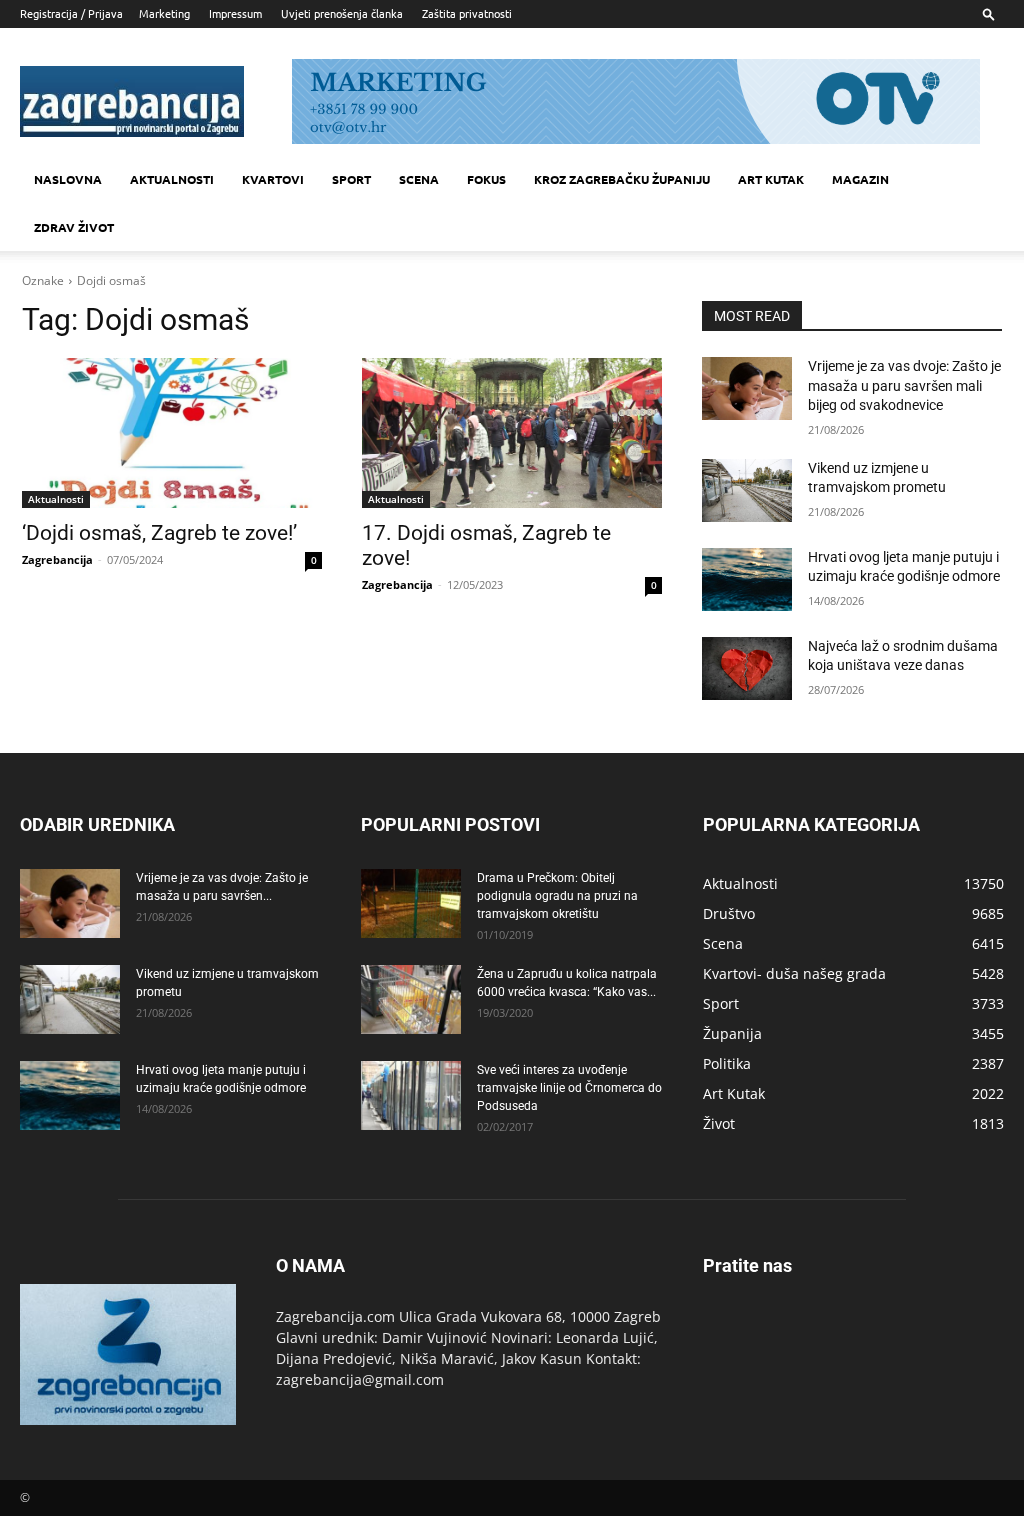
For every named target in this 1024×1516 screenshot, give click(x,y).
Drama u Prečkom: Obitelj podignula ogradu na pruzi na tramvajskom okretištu (557, 896)
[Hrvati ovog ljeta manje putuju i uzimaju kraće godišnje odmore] (747, 579)
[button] (989, 13)
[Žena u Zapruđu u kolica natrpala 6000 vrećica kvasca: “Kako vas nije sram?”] (411, 999)
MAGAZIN (860, 179)
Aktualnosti (172, 179)
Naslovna (68, 179)
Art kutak (771, 179)
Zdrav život (74, 227)
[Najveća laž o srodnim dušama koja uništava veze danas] (747, 668)
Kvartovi (273, 179)
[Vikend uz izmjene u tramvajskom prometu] (747, 490)
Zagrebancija (57, 559)
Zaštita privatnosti (467, 13)
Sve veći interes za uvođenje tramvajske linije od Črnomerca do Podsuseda (569, 1088)
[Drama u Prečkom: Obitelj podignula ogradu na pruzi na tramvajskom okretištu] (411, 903)
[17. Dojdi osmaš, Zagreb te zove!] (512, 433)
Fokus (486, 179)
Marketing (164, 13)
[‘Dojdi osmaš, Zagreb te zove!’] (172, 433)
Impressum (235, 13)
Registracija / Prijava (71, 13)
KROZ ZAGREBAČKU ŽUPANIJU (622, 179)
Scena (419, 179)
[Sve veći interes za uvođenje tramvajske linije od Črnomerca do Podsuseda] (411, 1095)
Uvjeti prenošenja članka (342, 13)
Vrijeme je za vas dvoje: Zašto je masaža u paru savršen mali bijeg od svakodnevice (904, 385)
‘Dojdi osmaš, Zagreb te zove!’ (159, 533)
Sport (351, 179)
